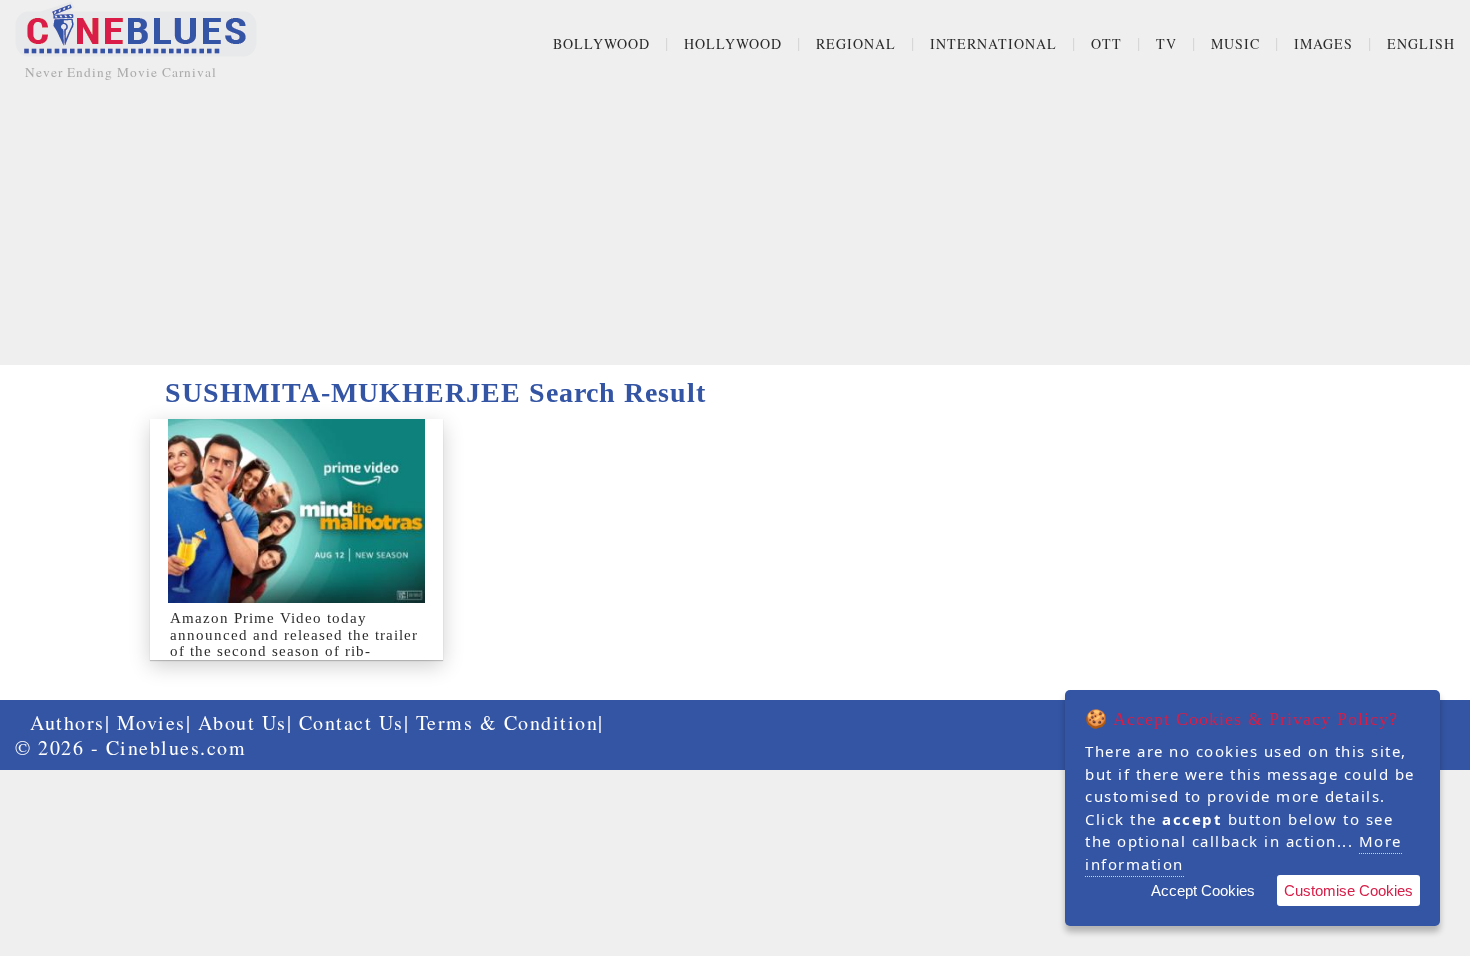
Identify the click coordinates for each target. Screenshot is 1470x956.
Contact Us (351, 722)
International (993, 43)
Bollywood (601, 43)
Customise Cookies (1348, 890)
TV (1166, 43)
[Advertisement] (735, 225)
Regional (856, 43)
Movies (151, 722)
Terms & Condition (507, 722)
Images (1323, 43)
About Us (242, 722)
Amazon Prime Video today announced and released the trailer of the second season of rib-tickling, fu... (294, 643)
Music (1235, 43)
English (1421, 43)
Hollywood (733, 43)
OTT (1106, 43)
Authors (67, 722)
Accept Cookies (1203, 890)
